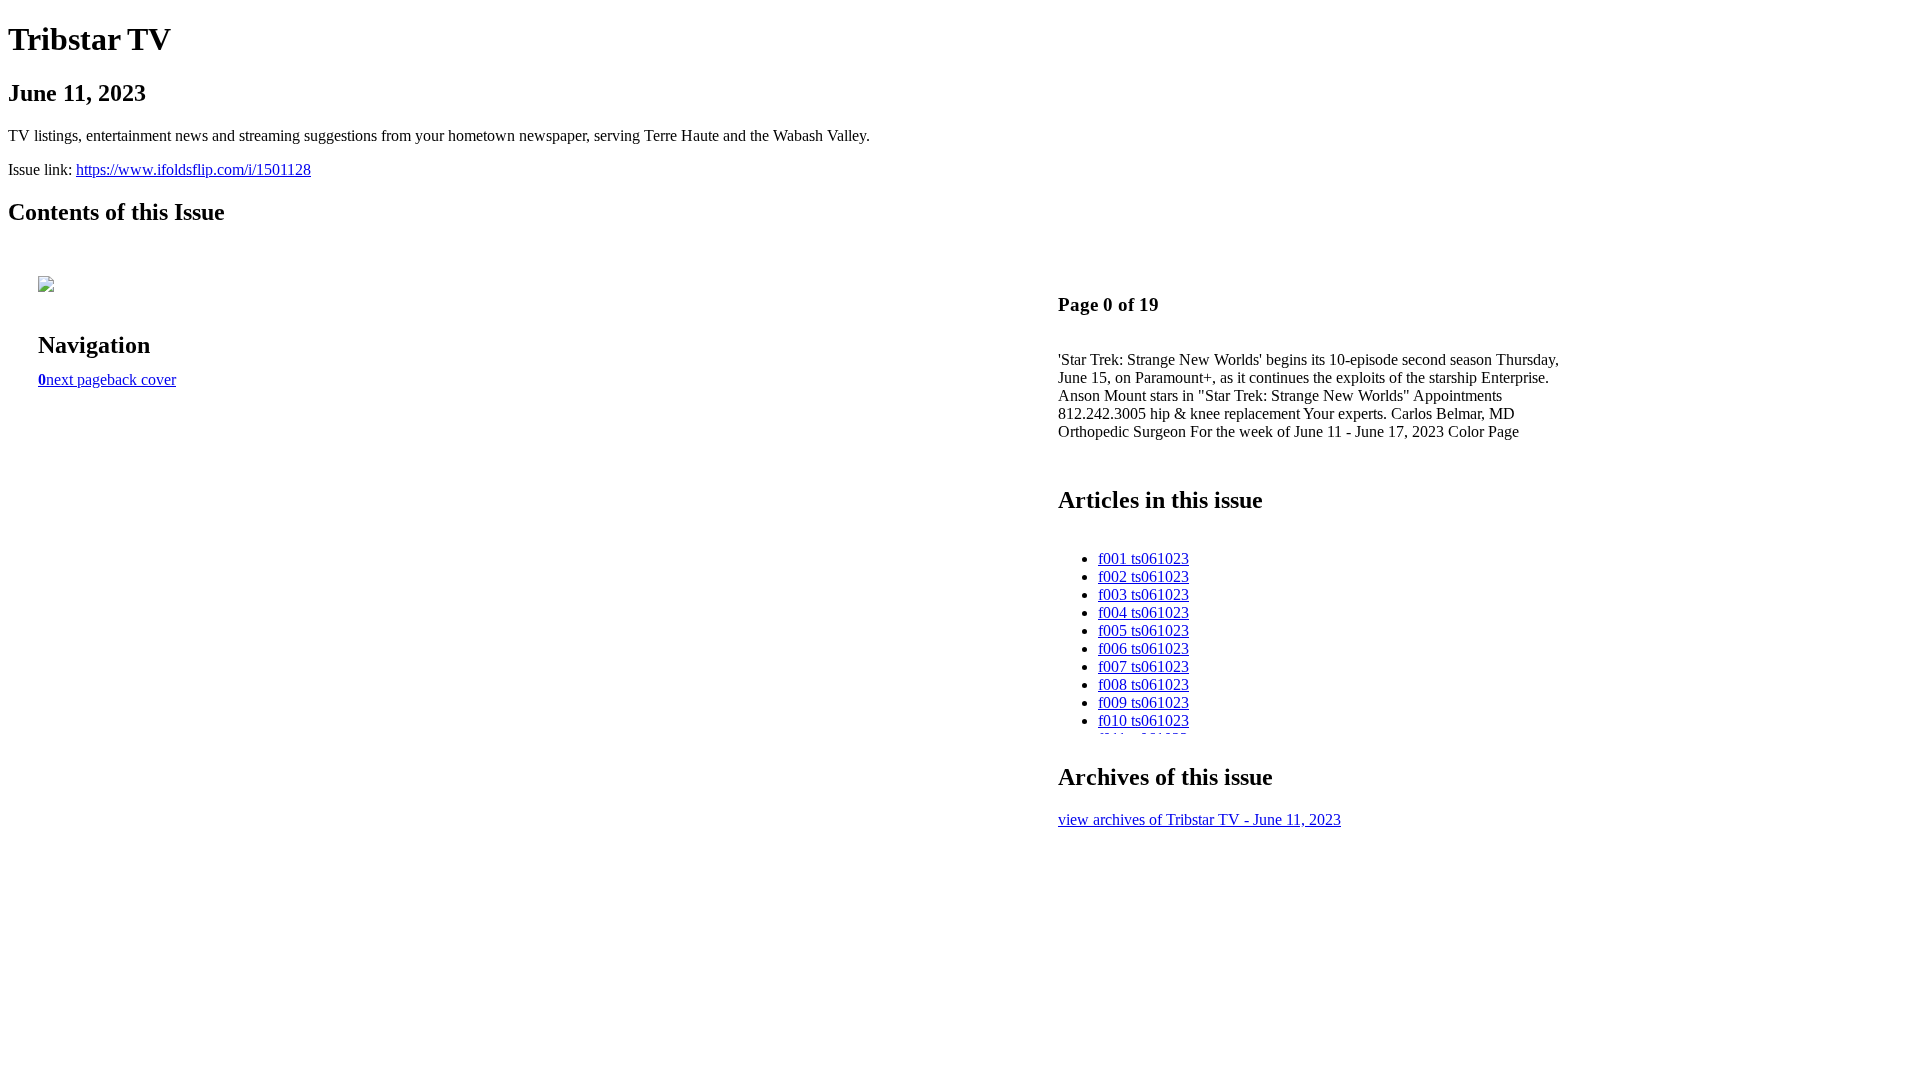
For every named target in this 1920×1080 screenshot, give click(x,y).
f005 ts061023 (1143, 630)
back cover (141, 379)
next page (76, 379)
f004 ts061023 (1143, 612)
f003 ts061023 (1143, 594)
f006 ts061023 (1143, 648)
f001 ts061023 (1143, 558)
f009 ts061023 (1143, 702)
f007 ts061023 (1143, 666)
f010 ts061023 (1143, 720)
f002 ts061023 (1143, 576)
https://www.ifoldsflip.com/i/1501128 (193, 169)
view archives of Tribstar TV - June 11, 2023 (1199, 819)
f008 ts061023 (1143, 684)
